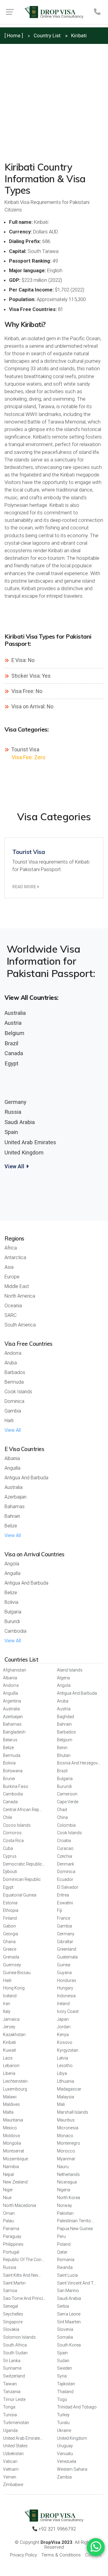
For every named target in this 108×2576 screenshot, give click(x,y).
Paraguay (12, 2236)
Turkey (63, 2415)
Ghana (9, 1942)
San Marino (68, 2291)
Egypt (11, 1063)
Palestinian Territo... (75, 2221)
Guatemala (67, 1957)
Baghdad (66, 1717)
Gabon (9, 1926)
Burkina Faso (16, 1786)
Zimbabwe (13, 2485)
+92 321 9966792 (57, 2529)
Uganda (10, 2430)
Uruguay (65, 2446)
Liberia (9, 2073)
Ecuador (65, 1879)
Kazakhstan (14, 2035)
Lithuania (66, 2081)
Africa (11, 1248)
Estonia (10, 1903)
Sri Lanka (12, 2361)
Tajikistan (66, 2384)
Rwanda (65, 2267)
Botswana (13, 1771)
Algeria (63, 1678)
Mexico (10, 2128)
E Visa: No (22, 660)
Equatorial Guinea (20, 1895)
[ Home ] (14, 35)
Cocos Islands (17, 1825)
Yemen (10, 2477)
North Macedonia (19, 2205)
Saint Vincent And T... (76, 2283)
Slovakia (11, 2329)
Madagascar (69, 2089)
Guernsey (12, 1965)
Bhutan (64, 1755)
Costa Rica (13, 1841)
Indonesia (66, 1996)
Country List (47, 35)
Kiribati (9, 2042)
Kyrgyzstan (68, 2050)
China (62, 1817)
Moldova (11, 2136)
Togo (62, 2399)
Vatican (10, 2461)
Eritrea (63, 1895)
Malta (8, 2112)
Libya (62, 2073)
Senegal (10, 2306)
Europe (12, 1277)
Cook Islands (18, 1392)
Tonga (9, 2407)
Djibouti (10, 1872)
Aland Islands (70, 1670)
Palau (8, 2221)
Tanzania (12, 2392)
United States (15, 2446)
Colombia (66, 1825)
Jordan (64, 2027)
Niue (7, 2198)
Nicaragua (67, 2182)
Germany (15, 1102)
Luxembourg (15, 2089)
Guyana (64, 1973)
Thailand (65, 2392)
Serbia (63, 2306)
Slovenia (65, 2329)
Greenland (67, 1949)
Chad (62, 1810)
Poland (64, 2244)
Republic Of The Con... (24, 2260)
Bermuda (14, 1382)
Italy (7, 2011)
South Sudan (15, 2353)
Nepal (8, 2174)
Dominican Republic (22, 1879)
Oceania (13, 1306)
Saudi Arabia (20, 1122)
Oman (9, 2213)
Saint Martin (14, 2283)
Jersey (9, 2027)
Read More (25, 887)
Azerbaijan (15, 1497)
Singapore (13, 2322)
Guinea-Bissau (17, 1973)
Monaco (65, 2136)
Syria (62, 2376)
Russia (13, 1112)
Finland (10, 1918)
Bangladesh (14, 1732)
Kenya (63, 2035)
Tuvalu (63, 2423)
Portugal (11, 2252)
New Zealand (15, 2182)
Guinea (64, 1965)
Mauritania (13, 2120)
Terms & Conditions (61, 2555)
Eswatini (65, 1903)
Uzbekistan (13, 2454)
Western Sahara (72, 2469)
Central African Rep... (22, 1810)
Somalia (65, 2337)
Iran (7, 2004)
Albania (12, 1458)
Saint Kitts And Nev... (22, 2275)
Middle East (17, 1286)
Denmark (66, 1864)
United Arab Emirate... (23, 2438)
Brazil (11, 1043)
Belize (11, 1526)
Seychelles (13, 2314)
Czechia (64, 1856)
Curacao (65, 1848)
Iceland (10, 1996)
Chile (7, 1817)
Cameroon (67, 1794)
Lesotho (65, 2066)
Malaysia (66, 2097)
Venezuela (67, 2461)
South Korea (69, 2345)
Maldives (11, 2104)
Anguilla (12, 1468)
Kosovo (65, 2042)
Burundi (12, 1621)
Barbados (15, 1372)
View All (15, 1166)
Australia (15, 1013)
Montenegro (69, 2143)
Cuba (8, 1848)
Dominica (14, 1401)
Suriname (12, 2368)
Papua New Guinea (75, 2229)
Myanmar (66, 2159)
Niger (8, 2190)
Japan (63, 2019)
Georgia (10, 1934)
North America (20, 1296)
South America (20, 1325)
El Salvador (68, 1887)
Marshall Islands (73, 2112)
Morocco (66, 2151)
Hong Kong (14, 1988)
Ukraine (64, 2430)
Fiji (60, 1910)
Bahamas (15, 1507)
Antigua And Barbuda (26, 1478)
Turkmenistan (16, 2423)
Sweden (64, 2368)
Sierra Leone (69, 2314)
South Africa (15, 2345)
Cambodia (15, 1631)
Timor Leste (14, 2399)
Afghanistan (15, 1670)
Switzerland (14, 2376)
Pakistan (65, 2213)
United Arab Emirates (30, 1142)
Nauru (63, 2167)
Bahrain (12, 1516)
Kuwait (9, 2050)
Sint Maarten (69, 2322)
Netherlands (68, 2174)
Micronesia (68, 2128)
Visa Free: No (26, 691)
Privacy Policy (23, 2555)
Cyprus (10, 1856)
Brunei (9, 1779)
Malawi (10, 2097)
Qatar (62, 2252)
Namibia (11, 2167)
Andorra (13, 1353)
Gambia (13, 1411)
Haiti (9, 1420)
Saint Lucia (67, 2275)
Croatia (64, 1841)
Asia (9, 1267)
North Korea (69, 2198)
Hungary (65, 1988)
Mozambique (15, 2159)
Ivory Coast (68, 2011)
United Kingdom (24, 1152)
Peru (61, 2236)
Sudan (63, 2361)
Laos (8, 2058)
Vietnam (11, 2469)
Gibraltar (65, 1942)
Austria (13, 1023)
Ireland (63, 2004)
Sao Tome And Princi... (24, 2298)
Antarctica (15, 1257)
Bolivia (11, 1602)
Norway (64, 2205)
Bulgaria (13, 1612)
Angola (12, 1564)
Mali (61, 2104)
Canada (14, 1053)
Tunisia (10, 2415)
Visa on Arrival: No (32, 707)
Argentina (12, 1701)
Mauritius (66, 2120)
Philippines (13, 2244)
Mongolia (12, 2143)
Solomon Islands (19, 2337)
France (64, 1918)
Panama (11, 2229)
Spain (11, 1132)
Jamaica (11, 2019)
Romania (66, 2260)
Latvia (63, 2058)
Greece (10, 1949)
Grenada (11, 1957)
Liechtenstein (15, 2081)
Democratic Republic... (24, 1864)
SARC (10, 1315)
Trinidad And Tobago (77, 2407)
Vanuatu (65, 2454)
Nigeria (64, 2190)
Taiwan (10, 2384)
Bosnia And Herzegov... (79, 1763)
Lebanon (11, 2066)
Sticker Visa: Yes (30, 676)
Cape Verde (68, 1802)
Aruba (11, 1363)
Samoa (10, 2291)
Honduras (67, 1980)
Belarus (10, 1740)
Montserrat (13, 2151)
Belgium (14, 1033)
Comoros (12, 1833)
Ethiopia (11, 1910)
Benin (62, 1748)
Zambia (64, 2477)
